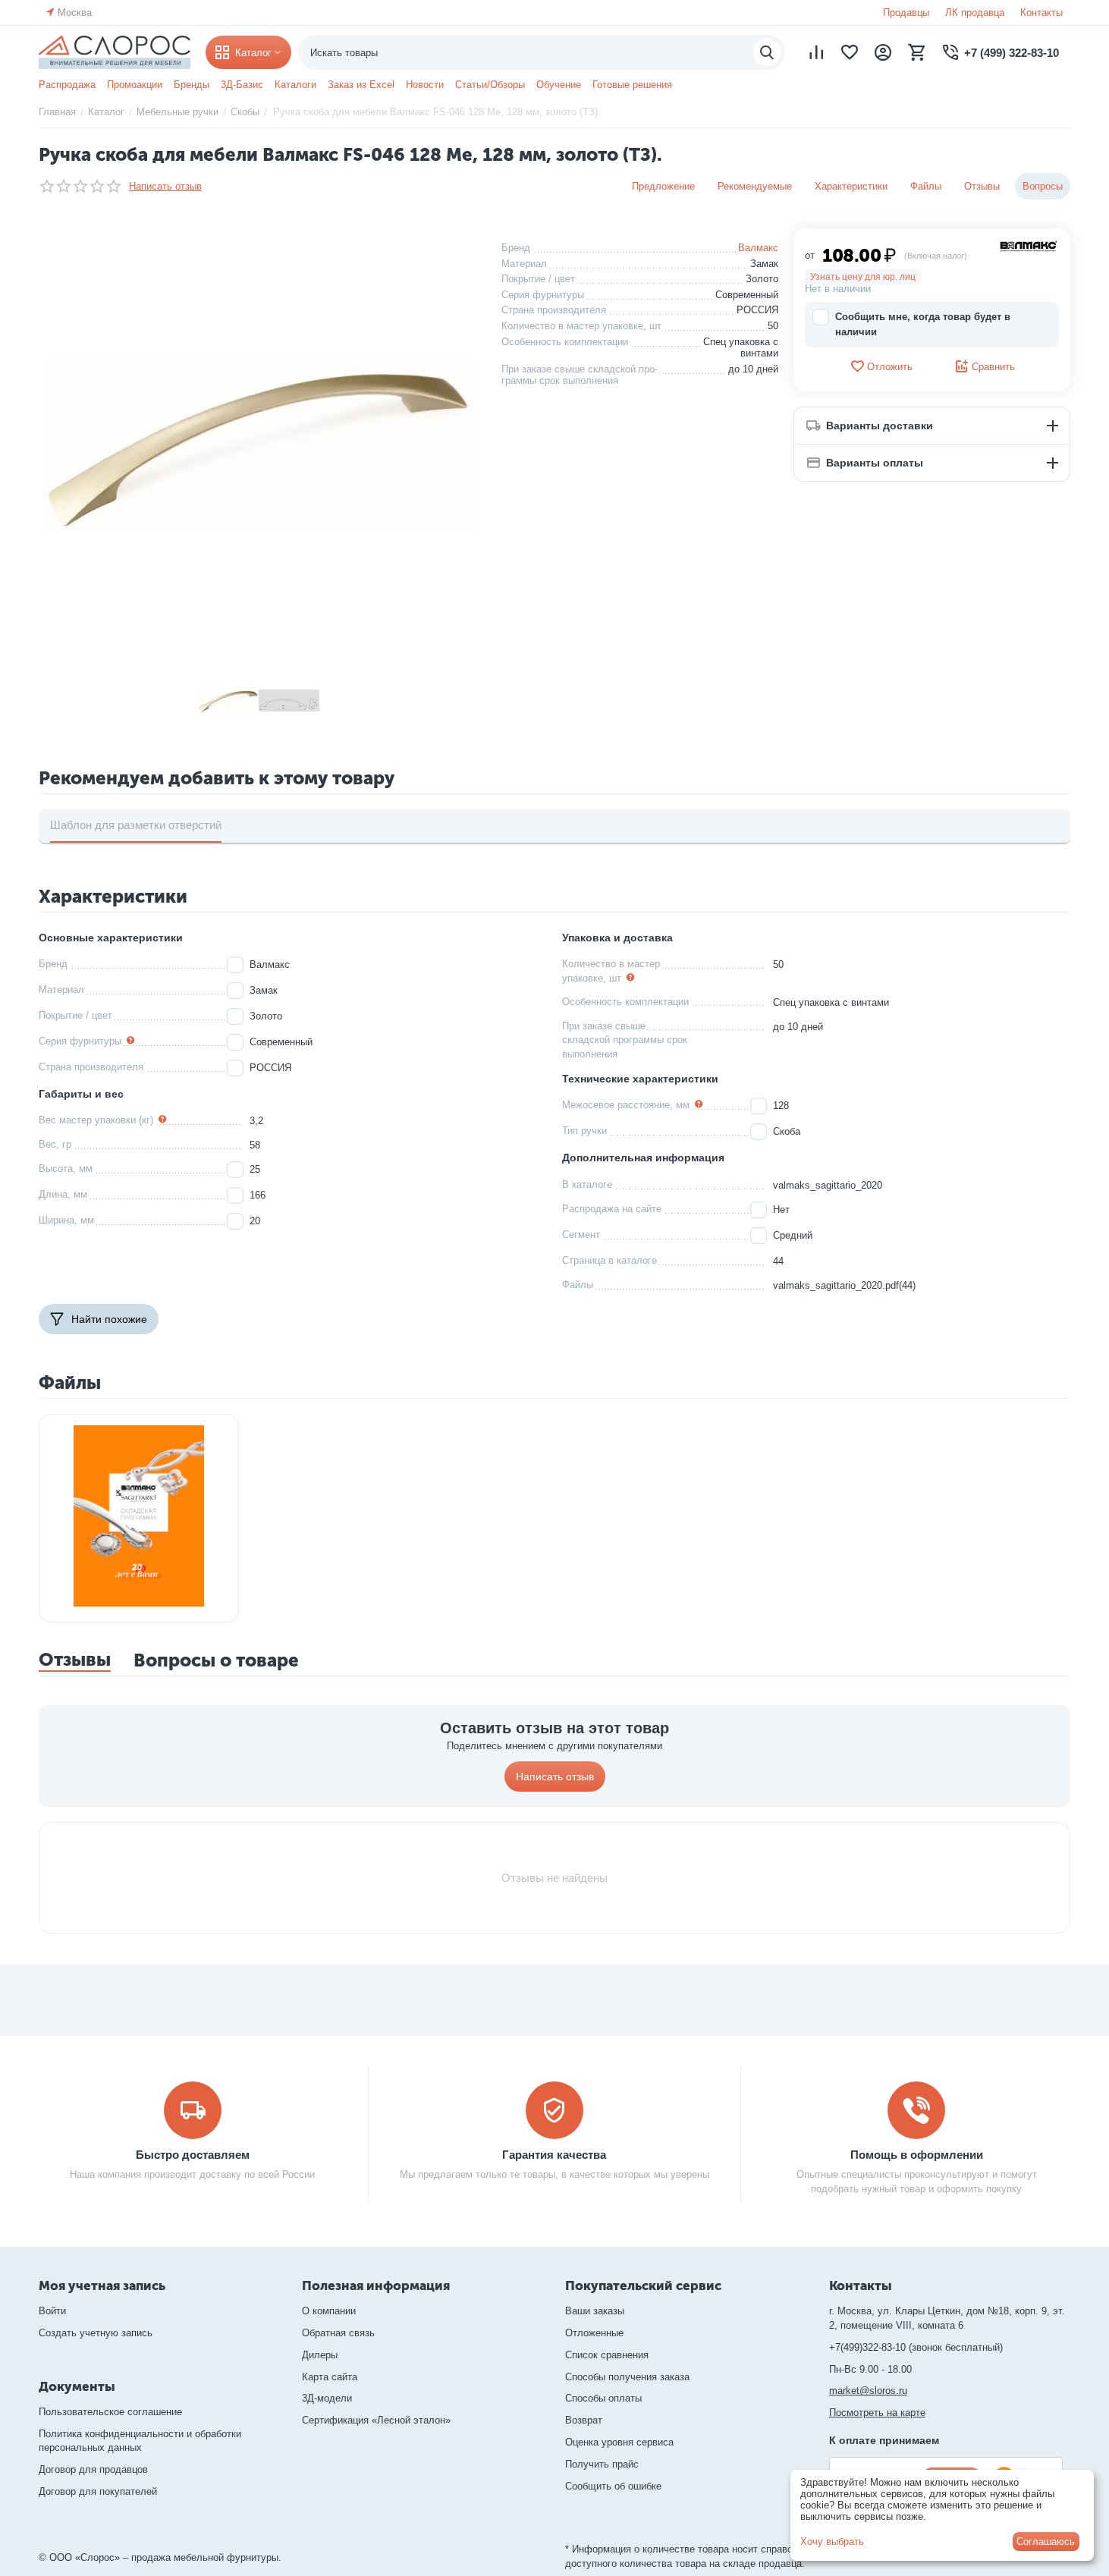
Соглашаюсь (1046, 2541)
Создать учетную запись (96, 2333)
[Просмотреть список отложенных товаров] (850, 52)
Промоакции (135, 85)
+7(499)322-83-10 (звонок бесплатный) (916, 2347)
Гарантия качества (554, 2155)
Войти (52, 2311)
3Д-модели (327, 2398)
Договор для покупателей (98, 2491)
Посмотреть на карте (877, 2413)
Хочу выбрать (832, 2541)
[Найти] (767, 52)
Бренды (192, 85)
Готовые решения (632, 85)
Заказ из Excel (361, 85)
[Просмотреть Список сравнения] (816, 52)
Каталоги (295, 85)
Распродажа (67, 85)
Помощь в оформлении (917, 2155)
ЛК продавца (975, 13)
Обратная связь (338, 2333)
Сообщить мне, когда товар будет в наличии (923, 324)
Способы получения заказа (627, 2377)
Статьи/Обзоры (490, 85)
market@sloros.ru (868, 2391)
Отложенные (594, 2333)
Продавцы (906, 13)
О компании (329, 2311)
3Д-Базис (242, 85)
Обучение (559, 85)
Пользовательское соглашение (110, 2412)
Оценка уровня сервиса (619, 2442)
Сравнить (993, 367)
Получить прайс (602, 2464)
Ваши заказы (595, 2311)
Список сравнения (607, 2355)
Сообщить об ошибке (613, 2486)
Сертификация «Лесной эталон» (376, 2420)
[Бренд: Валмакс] (1029, 245)
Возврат (584, 2420)
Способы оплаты (603, 2398)
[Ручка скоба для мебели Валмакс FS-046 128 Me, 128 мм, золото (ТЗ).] (259, 445)
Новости (425, 85)
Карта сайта (330, 2377)
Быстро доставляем (193, 2155)
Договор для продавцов (93, 2469)
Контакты (1041, 13)
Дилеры (320, 2355)
